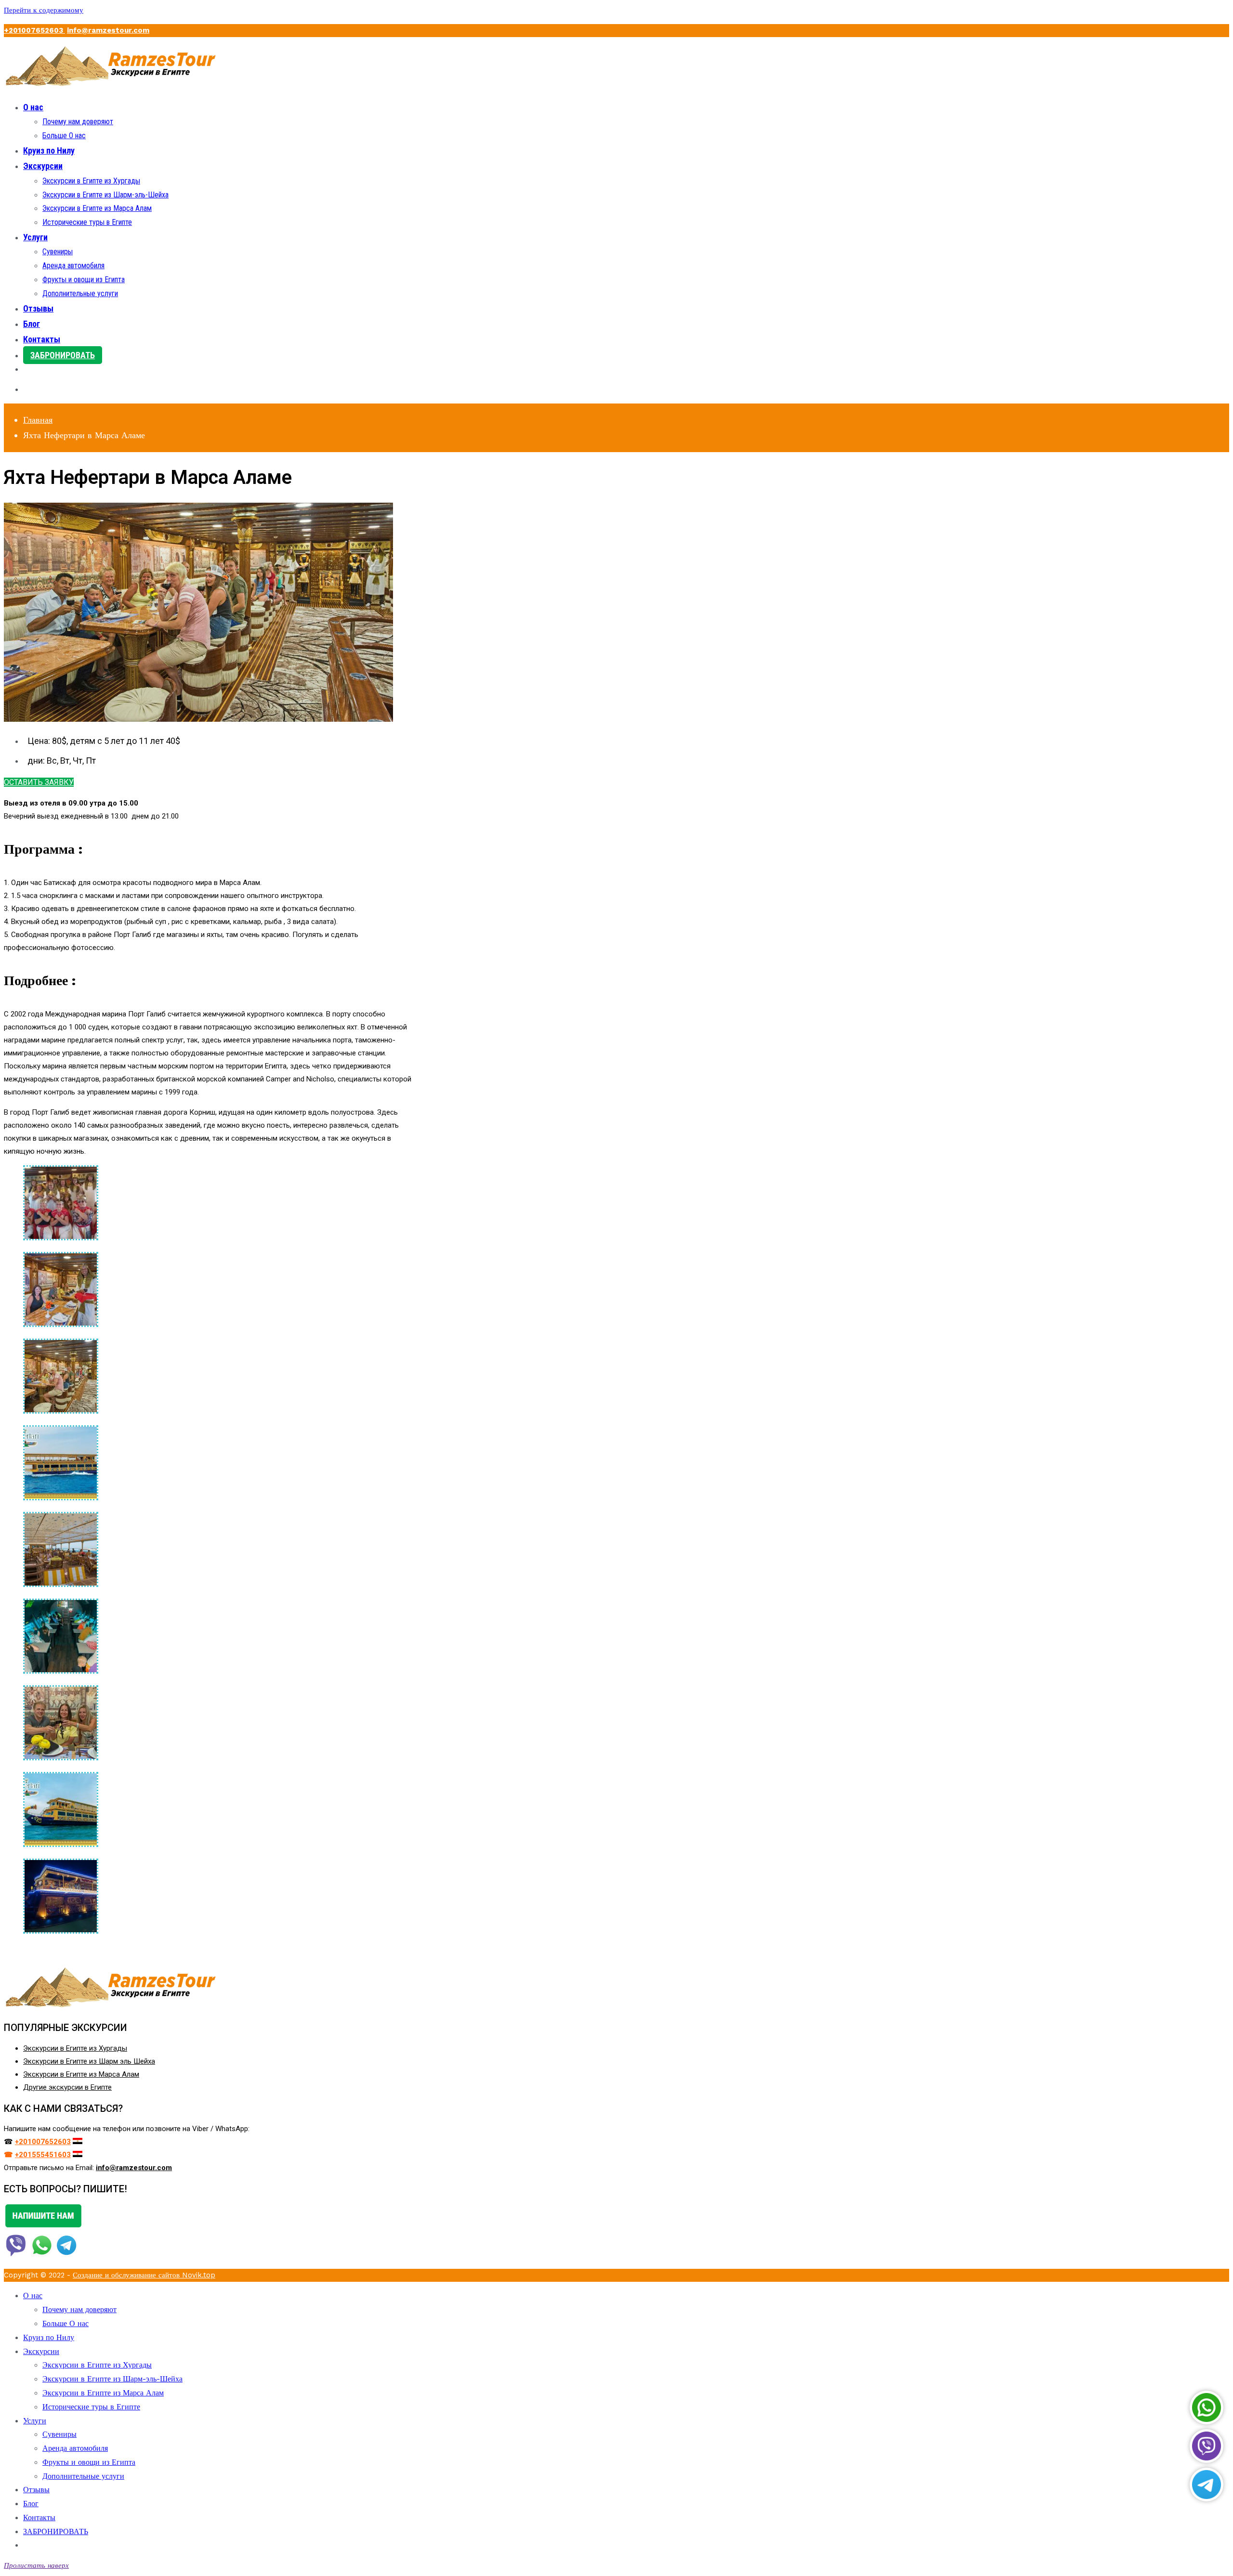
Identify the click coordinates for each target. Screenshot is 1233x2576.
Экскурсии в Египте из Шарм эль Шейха (89, 2061)
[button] (39, 782)
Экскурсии (43, 166)
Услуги (35, 237)
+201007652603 (34, 30)
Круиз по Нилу (49, 150)
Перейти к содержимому (44, 10)
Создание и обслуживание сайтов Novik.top (144, 2275)
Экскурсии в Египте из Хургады (91, 181)
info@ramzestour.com (108, 30)
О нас (33, 107)
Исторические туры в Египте (87, 222)
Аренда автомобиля (73, 266)
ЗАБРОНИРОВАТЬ (63, 355)
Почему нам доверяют (78, 122)
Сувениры (58, 252)
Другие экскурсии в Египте (67, 2087)
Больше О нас (64, 136)
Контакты (42, 339)
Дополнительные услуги (80, 293)
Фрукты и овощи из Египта (84, 280)
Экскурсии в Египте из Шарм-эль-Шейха (105, 195)
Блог (32, 324)
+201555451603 (43, 2155)
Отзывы (38, 308)
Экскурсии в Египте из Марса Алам (97, 208)
